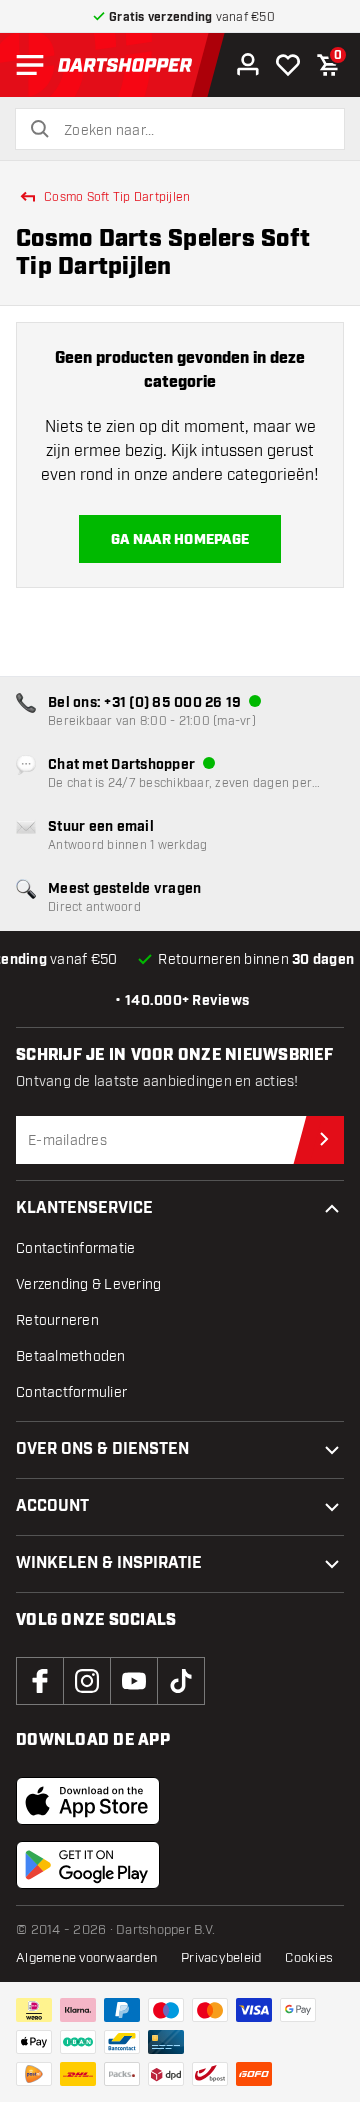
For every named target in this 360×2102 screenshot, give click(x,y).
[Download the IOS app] (88, 1801)
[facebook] (40, 1681)
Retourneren (57, 1320)
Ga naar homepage (180, 540)
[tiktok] (181, 1681)
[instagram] (87, 1681)
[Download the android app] (88, 1865)
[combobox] (192, 131)
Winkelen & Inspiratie (109, 1563)
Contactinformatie (75, 1248)
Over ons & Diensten (102, 1449)
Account (52, 1506)
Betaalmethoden (71, 1356)
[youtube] (134, 1681)
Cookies (309, 1958)
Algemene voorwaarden (86, 1958)
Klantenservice (84, 1208)
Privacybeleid (221, 1958)
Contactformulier (71, 1392)
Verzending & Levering (88, 1284)
